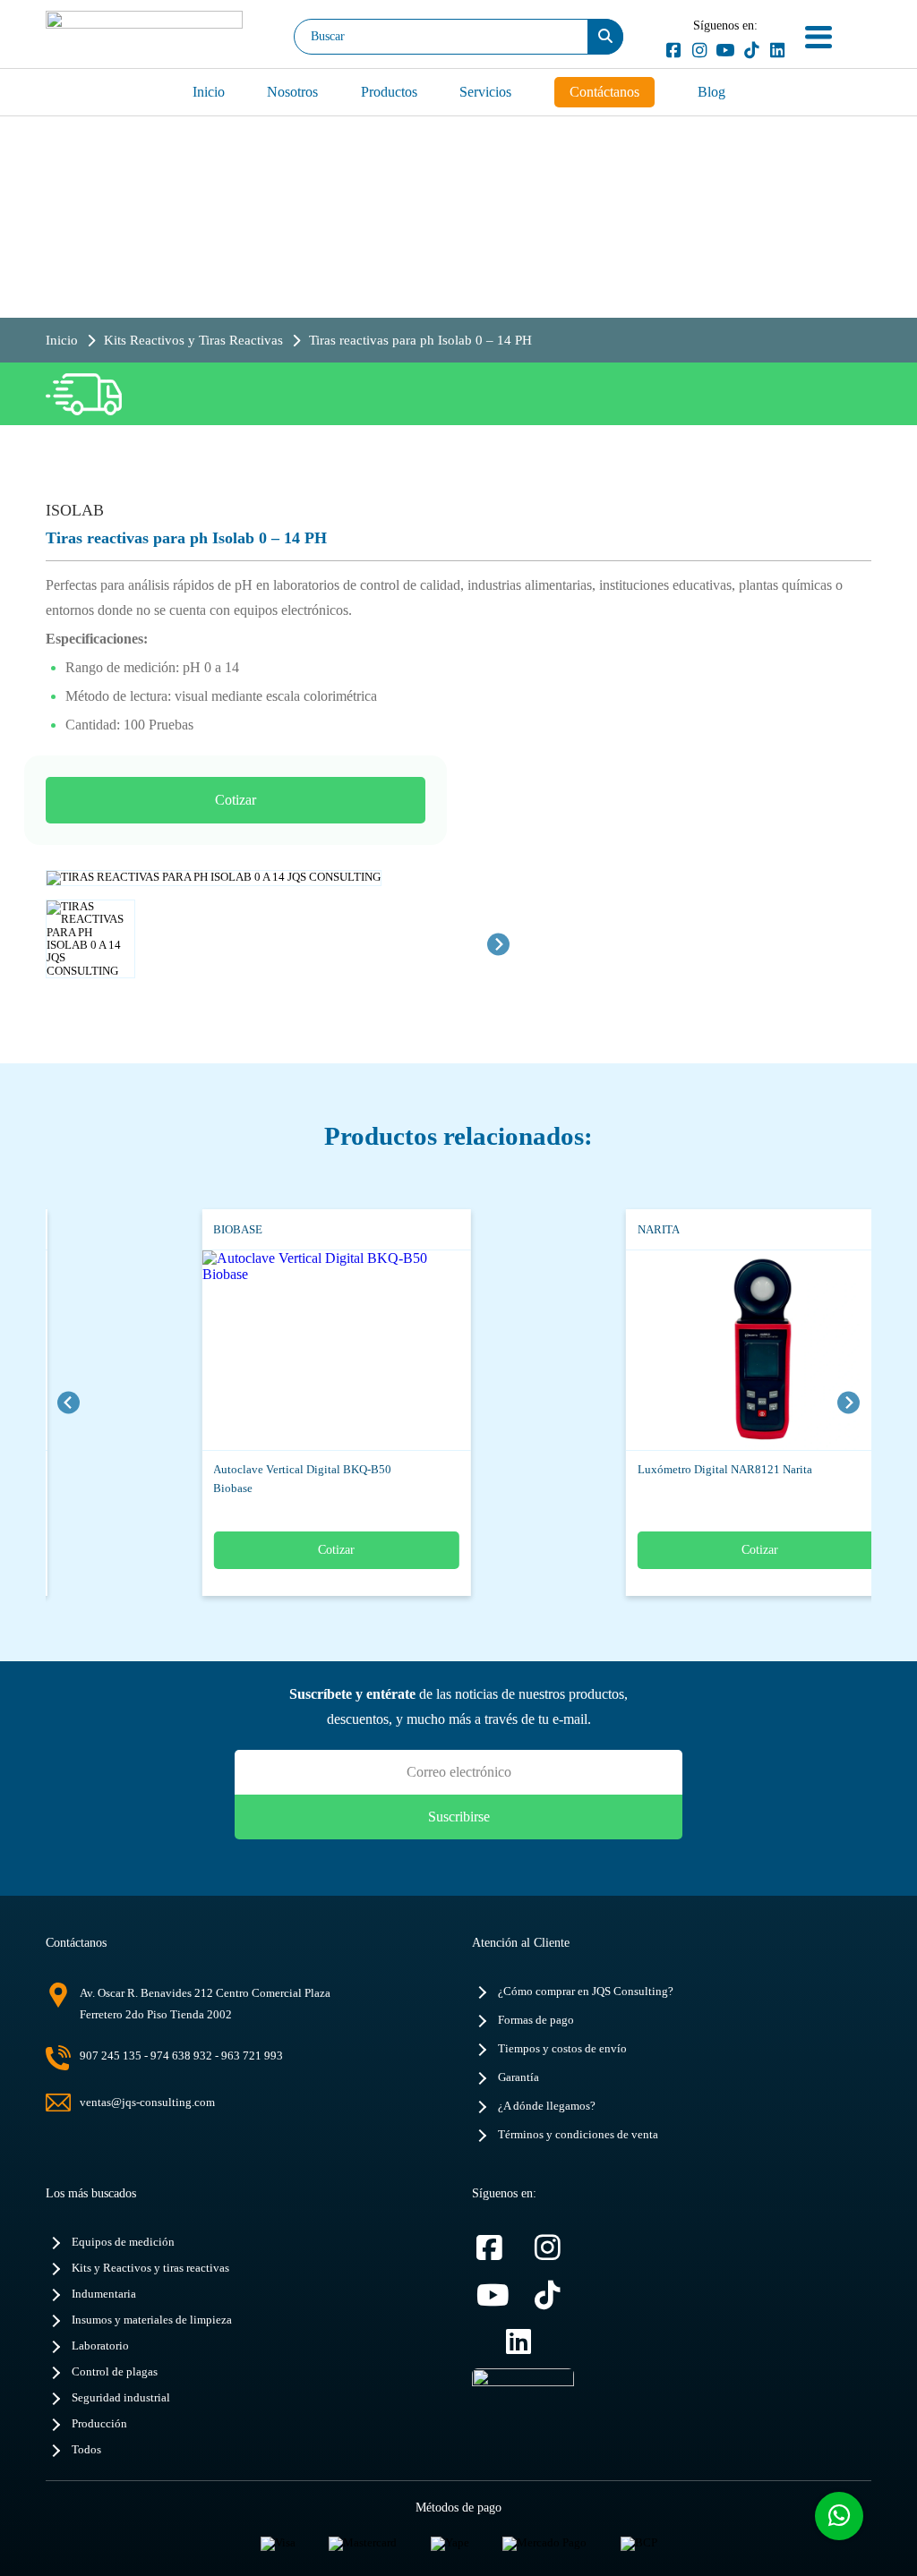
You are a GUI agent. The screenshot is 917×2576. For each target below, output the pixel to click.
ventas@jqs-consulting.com (147, 2102)
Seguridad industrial (121, 2398)
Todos (86, 2450)
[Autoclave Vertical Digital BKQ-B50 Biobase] (311, 1350)
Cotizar (236, 800)
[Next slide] (498, 944)
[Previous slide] (69, 1402)
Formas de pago (536, 2020)
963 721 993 (252, 2056)
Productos (389, 92)
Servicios (485, 92)
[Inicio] (144, 37)
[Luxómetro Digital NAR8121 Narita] (734, 1350)
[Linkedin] (777, 51)
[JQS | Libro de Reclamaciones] (523, 2404)
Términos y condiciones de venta (578, 2135)
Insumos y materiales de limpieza (152, 2320)
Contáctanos (604, 92)
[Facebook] (673, 51)
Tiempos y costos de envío (562, 2049)
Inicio (209, 92)
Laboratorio (100, 2346)
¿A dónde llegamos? (547, 2106)
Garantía (518, 2077)
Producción (99, 2424)
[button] (90, 944)
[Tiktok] (751, 51)
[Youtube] (725, 51)
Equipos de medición (123, 2242)
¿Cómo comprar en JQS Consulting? (586, 1992)
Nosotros (292, 92)
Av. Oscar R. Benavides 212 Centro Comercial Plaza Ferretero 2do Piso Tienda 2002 (205, 2004)
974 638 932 (181, 2056)
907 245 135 (111, 2056)
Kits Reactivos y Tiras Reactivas (193, 340)
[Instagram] (699, 51)
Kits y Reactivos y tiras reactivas (150, 2268)
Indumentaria (104, 2294)
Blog (711, 92)
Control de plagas (115, 2372)
